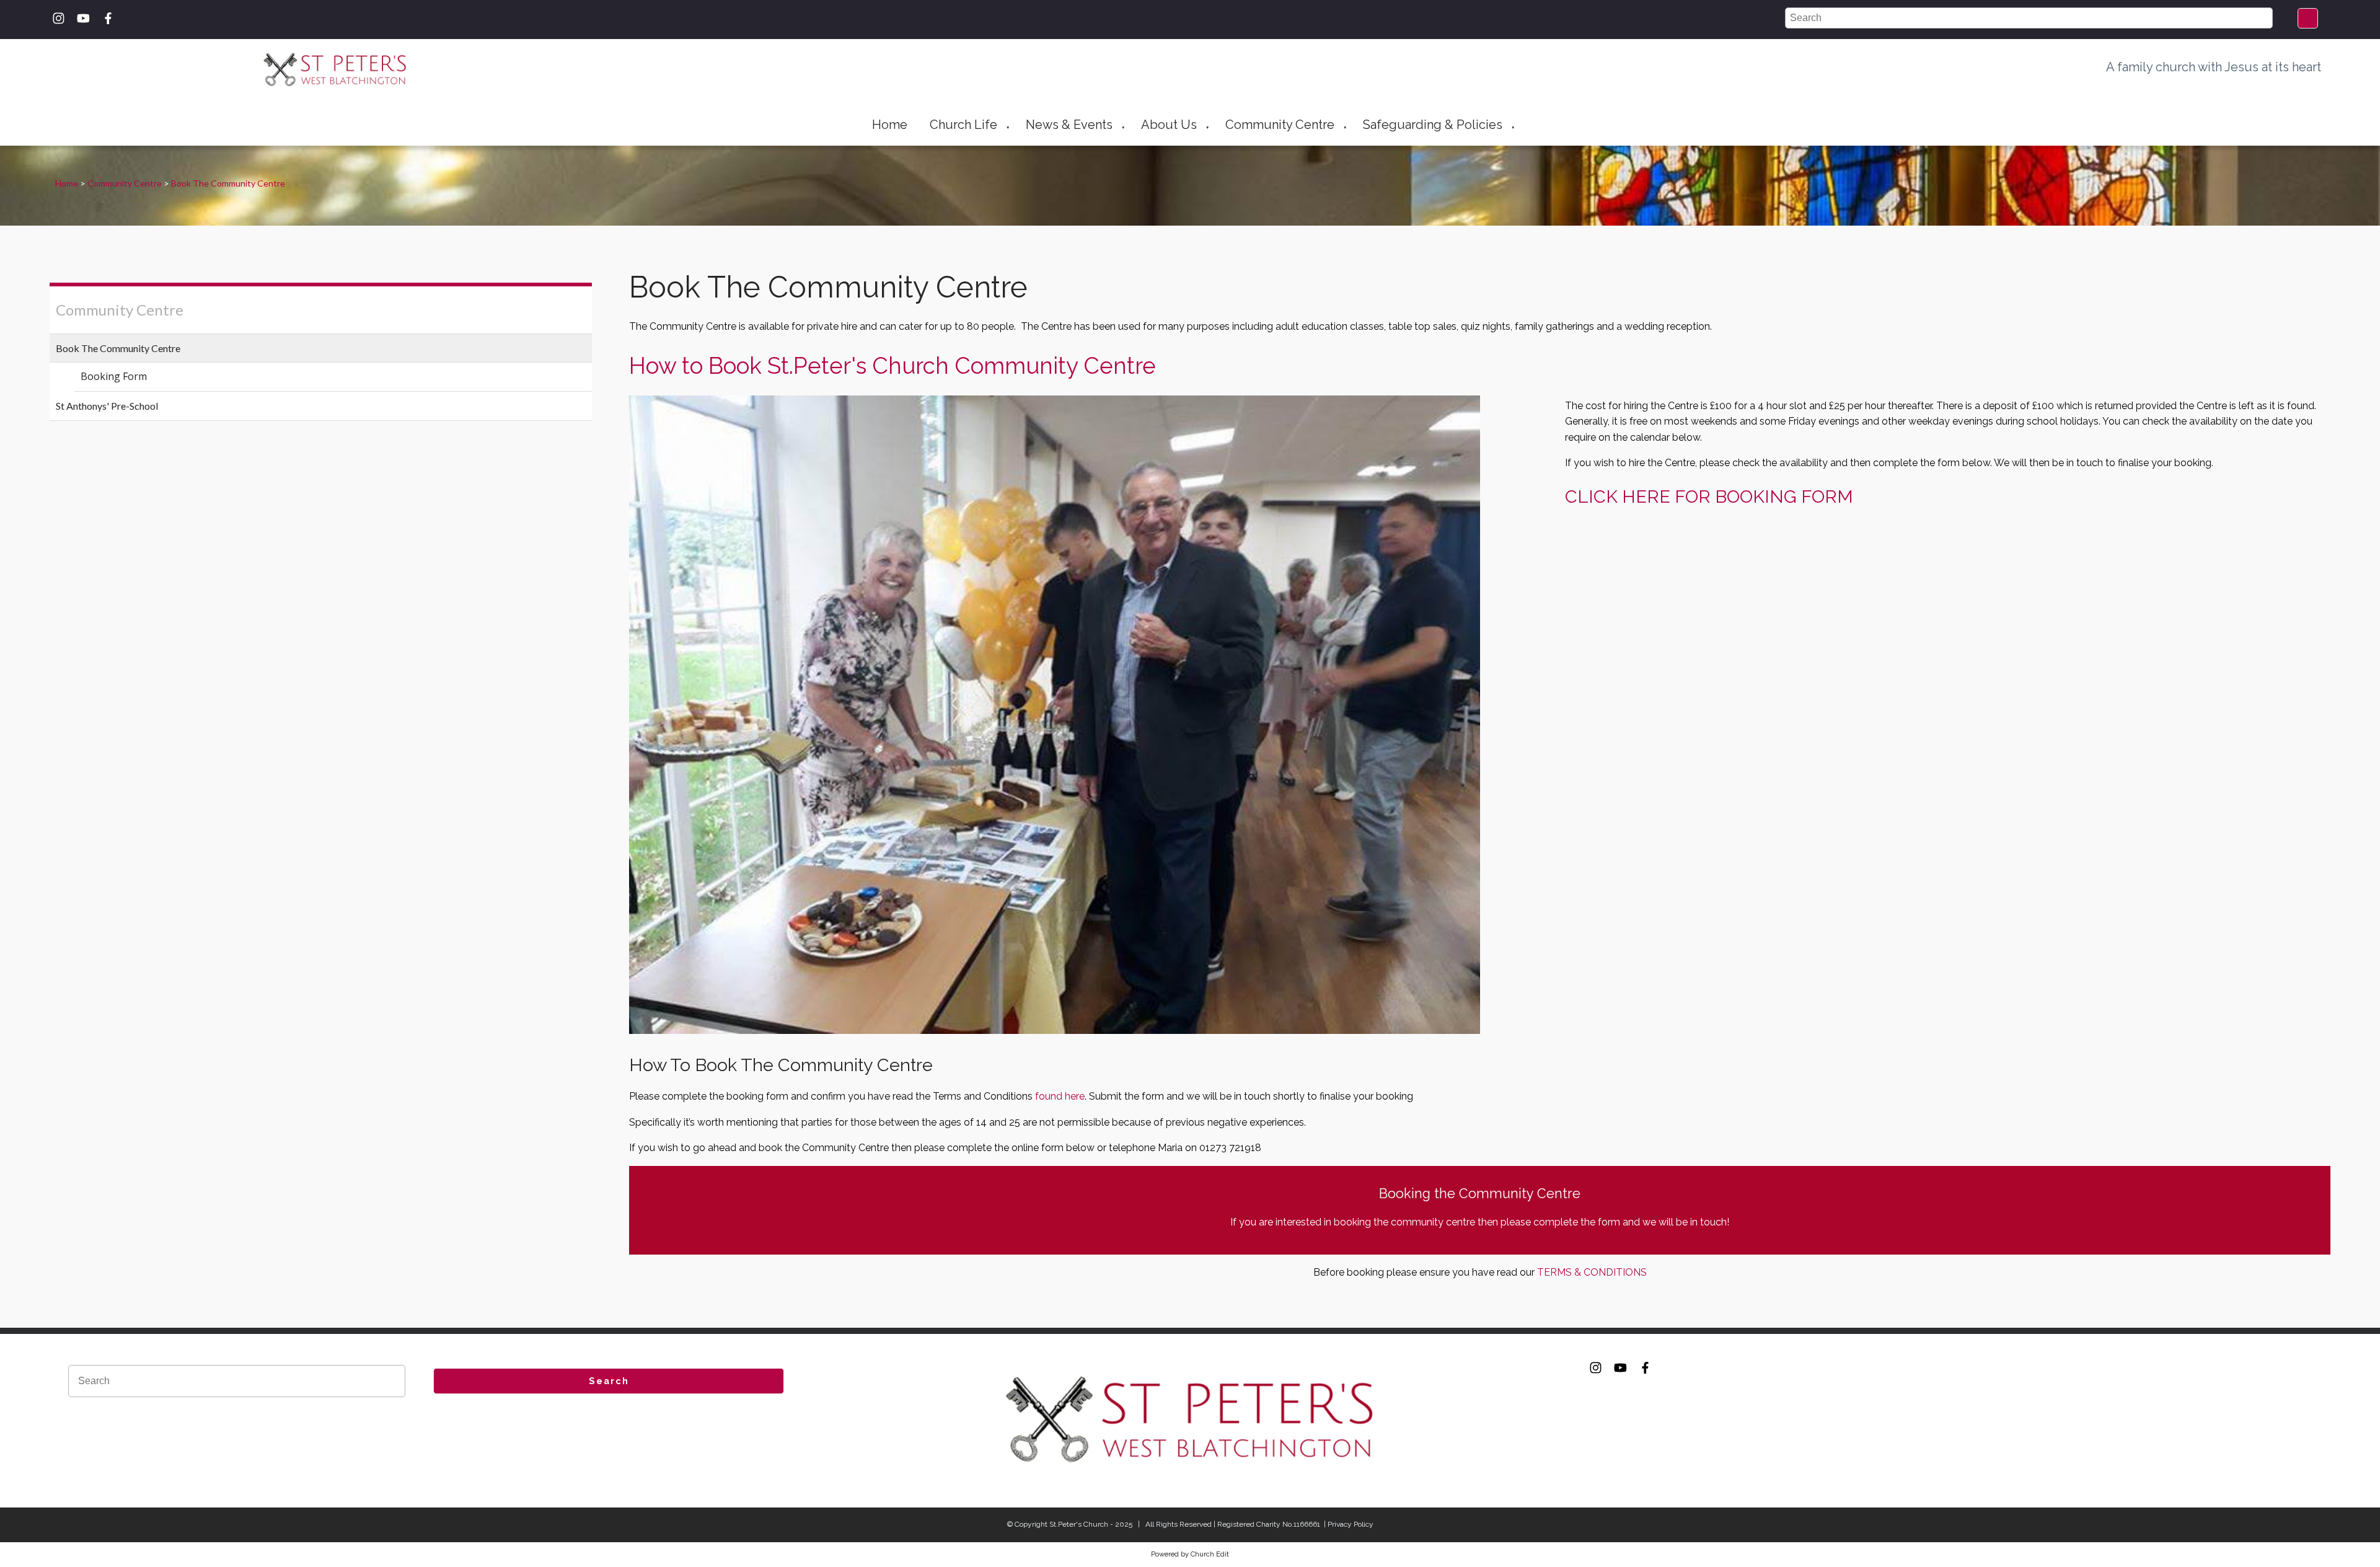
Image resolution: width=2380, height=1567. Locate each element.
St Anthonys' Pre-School (107, 406)
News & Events (1069, 125)
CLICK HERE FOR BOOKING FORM (1709, 497)
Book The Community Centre (228, 183)
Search (609, 1381)
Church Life (963, 125)
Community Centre (1280, 125)
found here (1060, 1096)
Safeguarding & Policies (1433, 125)
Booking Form (114, 376)
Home (890, 125)
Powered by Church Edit (1190, 1554)
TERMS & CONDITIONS (1592, 1272)
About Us (1169, 125)
